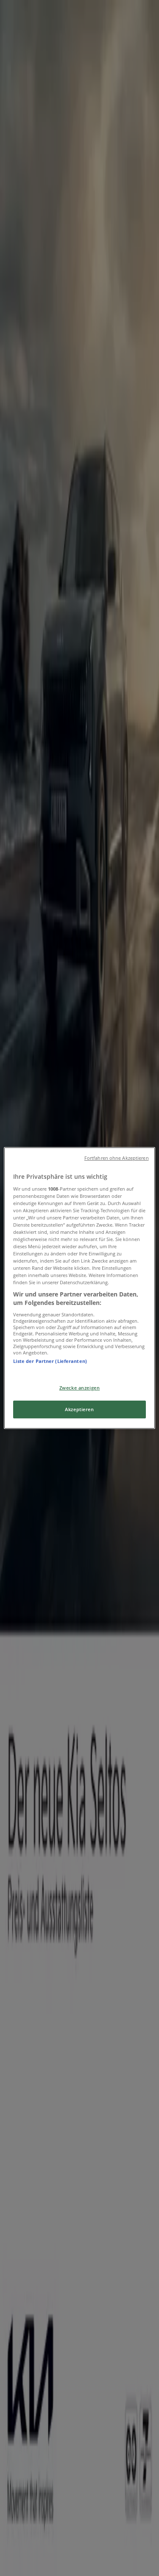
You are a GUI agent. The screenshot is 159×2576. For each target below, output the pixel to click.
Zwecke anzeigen (80, 1388)
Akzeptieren (79, 1409)
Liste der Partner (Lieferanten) (50, 1361)
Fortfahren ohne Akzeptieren (117, 1158)
